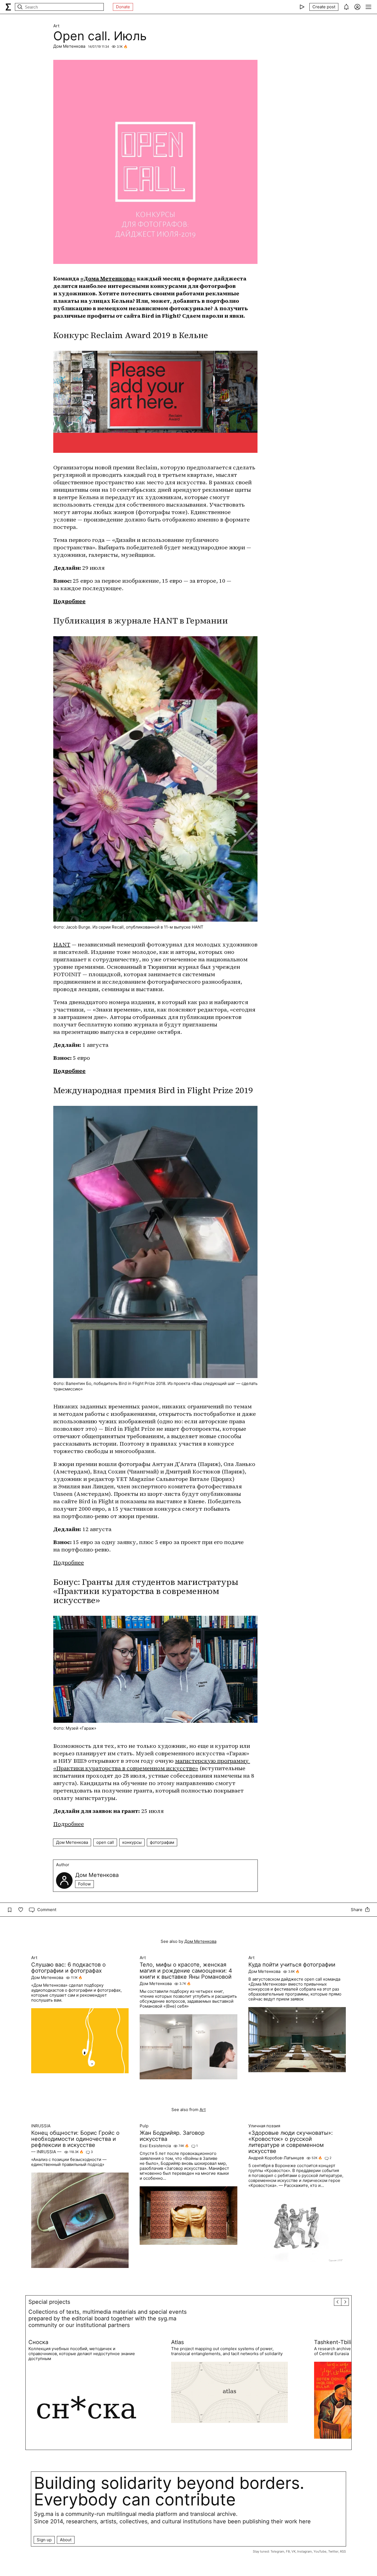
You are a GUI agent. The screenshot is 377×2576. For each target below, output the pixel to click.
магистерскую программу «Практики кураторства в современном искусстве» (152, 1765)
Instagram (305, 2551)
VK (294, 2551)
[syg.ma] (8, 7)
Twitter (333, 2551)
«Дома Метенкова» (108, 279)
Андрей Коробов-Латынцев (276, 2158)
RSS (343, 2551)
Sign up (44, 2540)
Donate (123, 7)
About (66, 2540)
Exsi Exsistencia (155, 2146)
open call (105, 1842)
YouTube (320, 2551)
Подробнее (69, 601)
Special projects (49, 2302)
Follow (84, 1884)
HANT (62, 945)
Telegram (277, 2551)
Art (56, 26)
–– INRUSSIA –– (46, 2152)
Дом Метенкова (69, 46)
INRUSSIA (41, 2126)
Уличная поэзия (264, 2126)
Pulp (144, 2126)
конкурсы (132, 1842)
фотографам (162, 1842)
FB (288, 2551)
